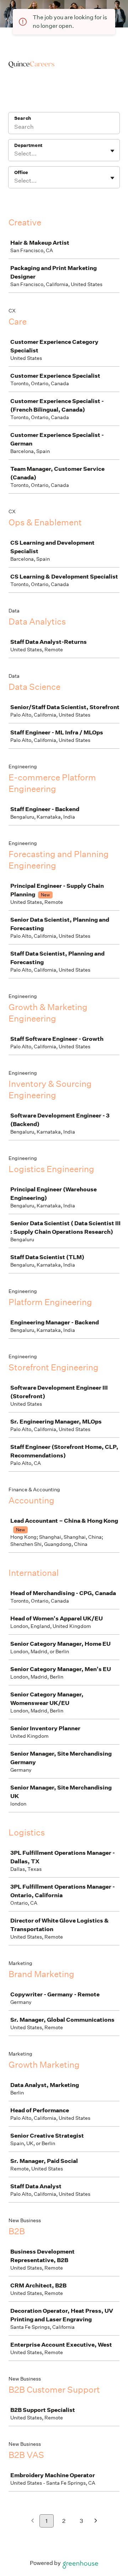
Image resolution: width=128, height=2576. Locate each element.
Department (28, 145)
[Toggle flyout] (112, 151)
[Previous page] (33, 2521)
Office (21, 172)
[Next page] (96, 2521)
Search (23, 118)
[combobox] (15, 154)
